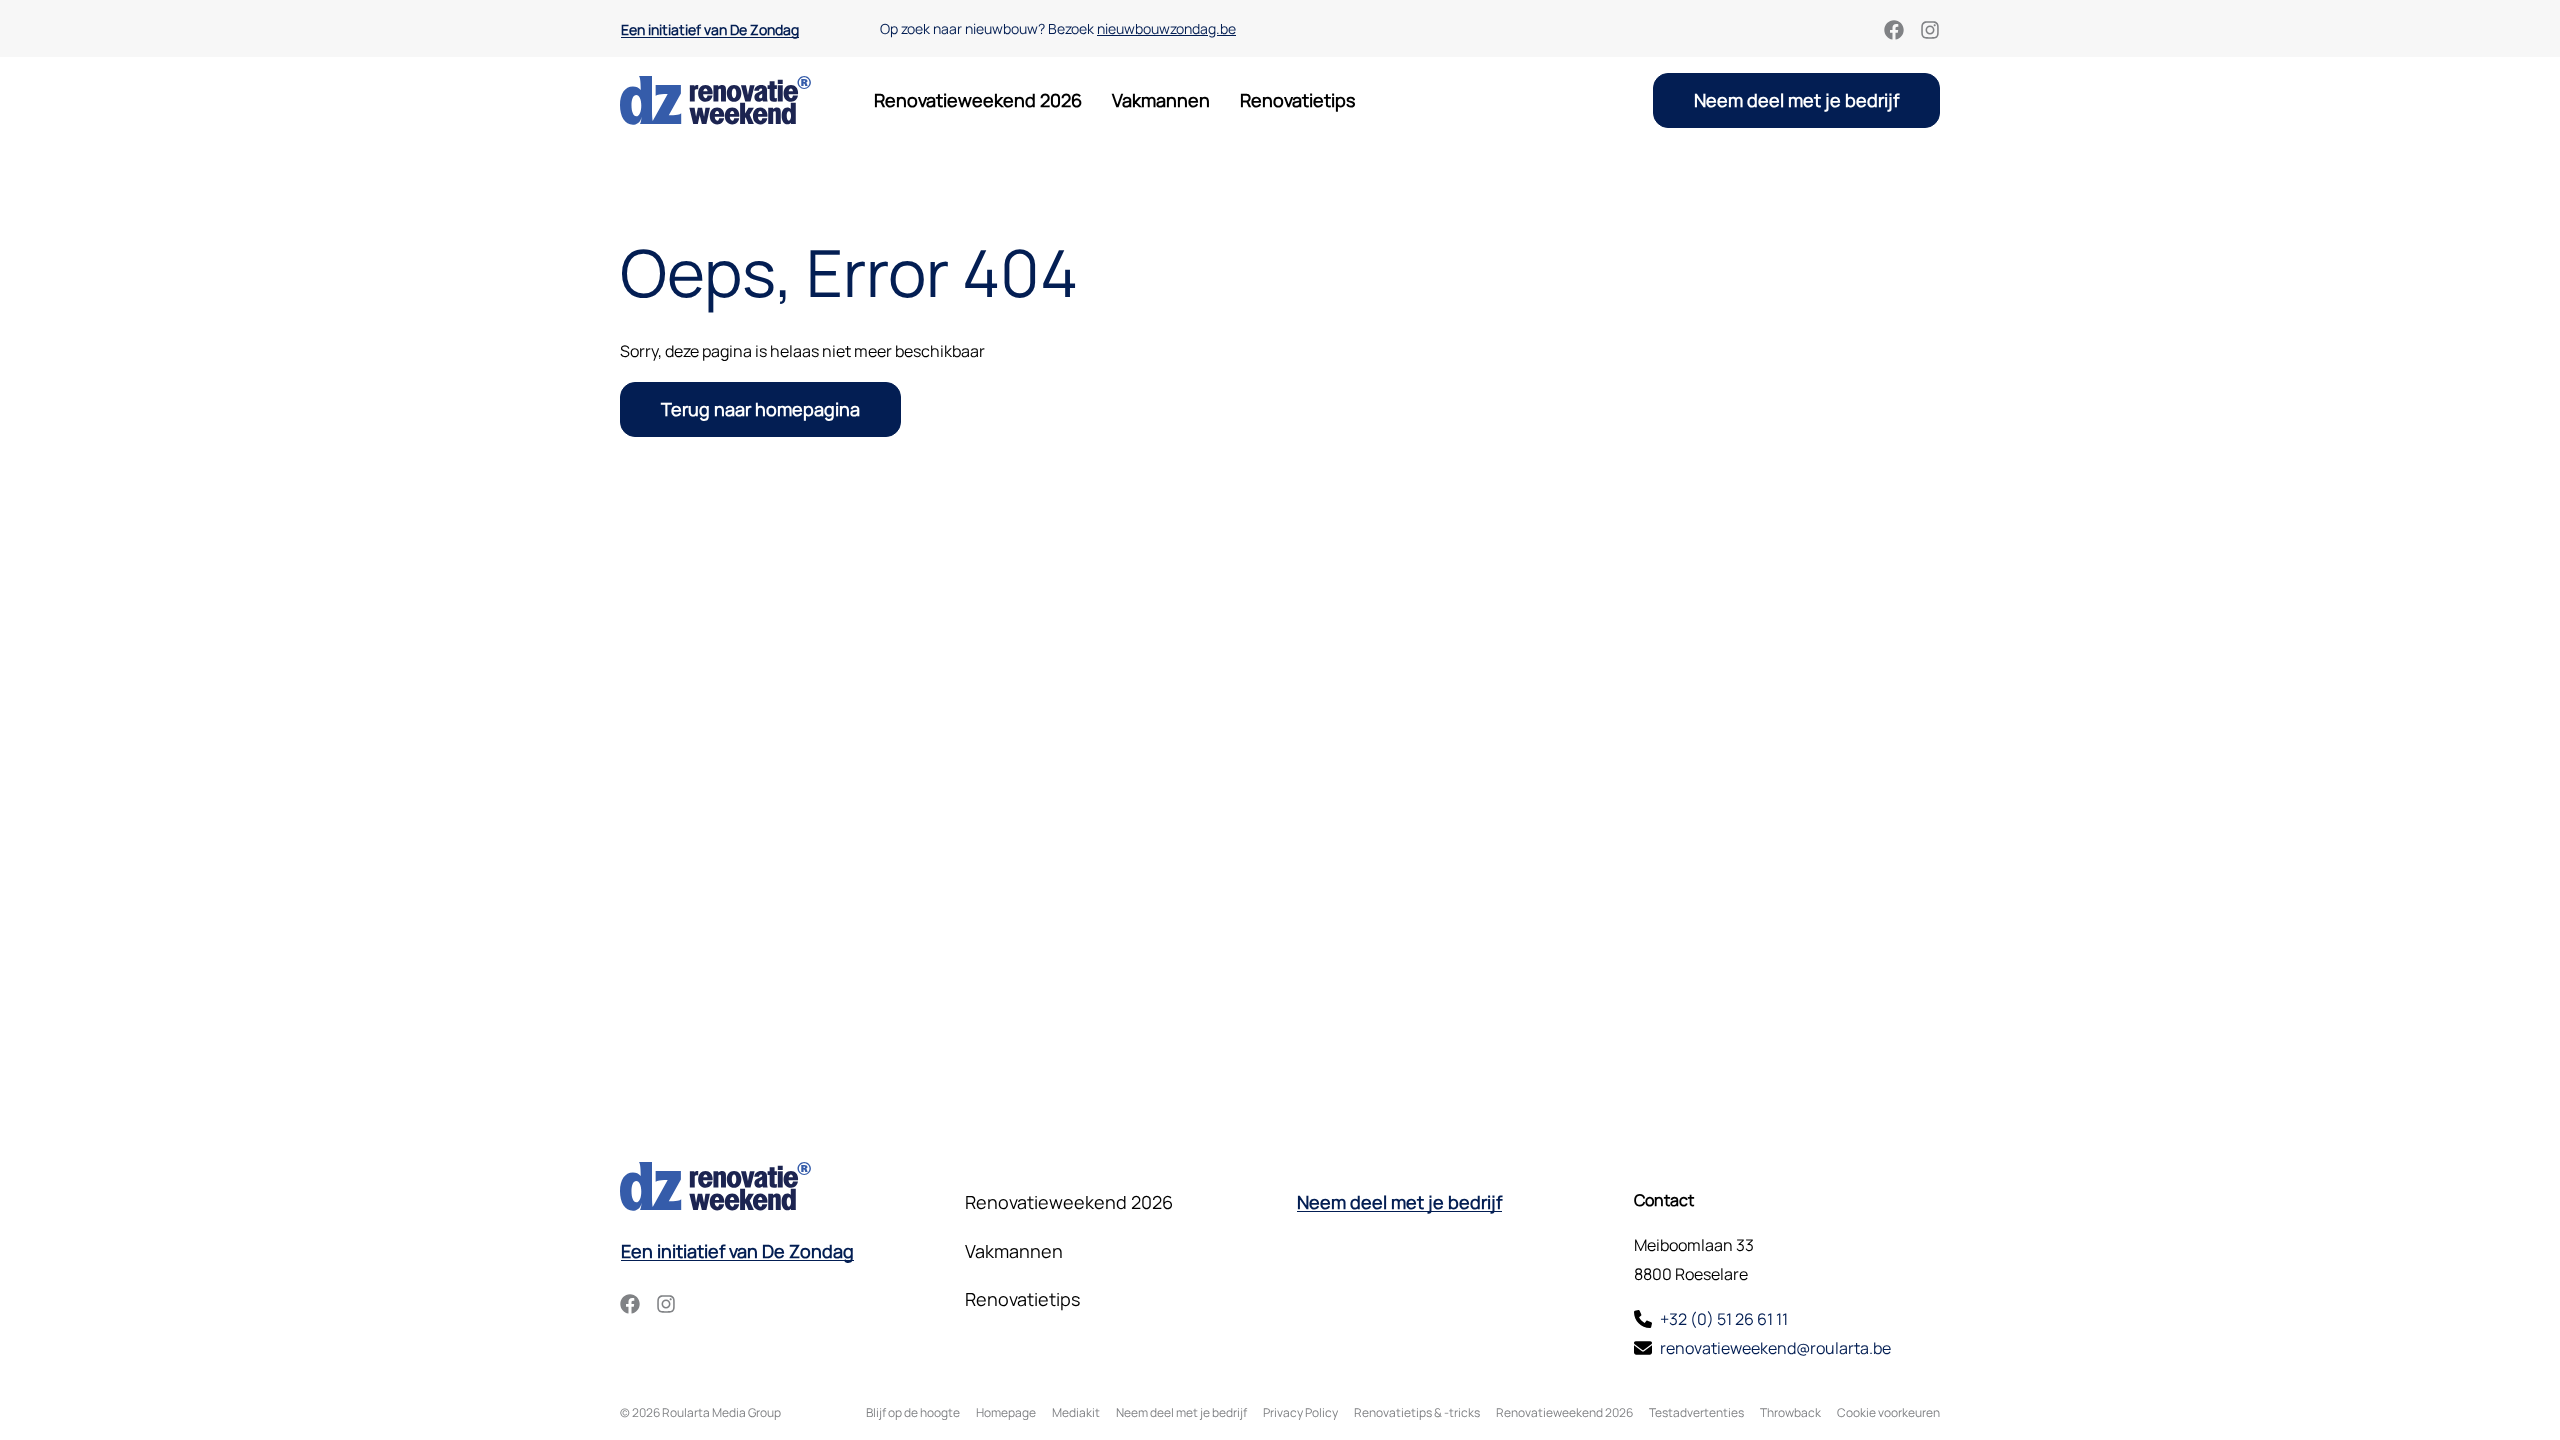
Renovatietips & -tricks (1417, 1412)
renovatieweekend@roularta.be (1775, 1348)
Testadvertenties (1696, 1412)
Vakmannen (1161, 100)
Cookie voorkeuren (1888, 1412)
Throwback (1790, 1412)
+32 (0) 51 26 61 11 (1724, 1319)
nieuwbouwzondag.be (1166, 28)
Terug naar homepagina (760, 409)
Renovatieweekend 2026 (978, 100)
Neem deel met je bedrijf (1796, 100)
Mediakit (1076, 1412)
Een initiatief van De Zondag (710, 30)
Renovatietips (1297, 100)
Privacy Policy (1300, 1412)
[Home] (715, 100)
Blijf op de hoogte (913, 1412)
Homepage (1006, 1412)
